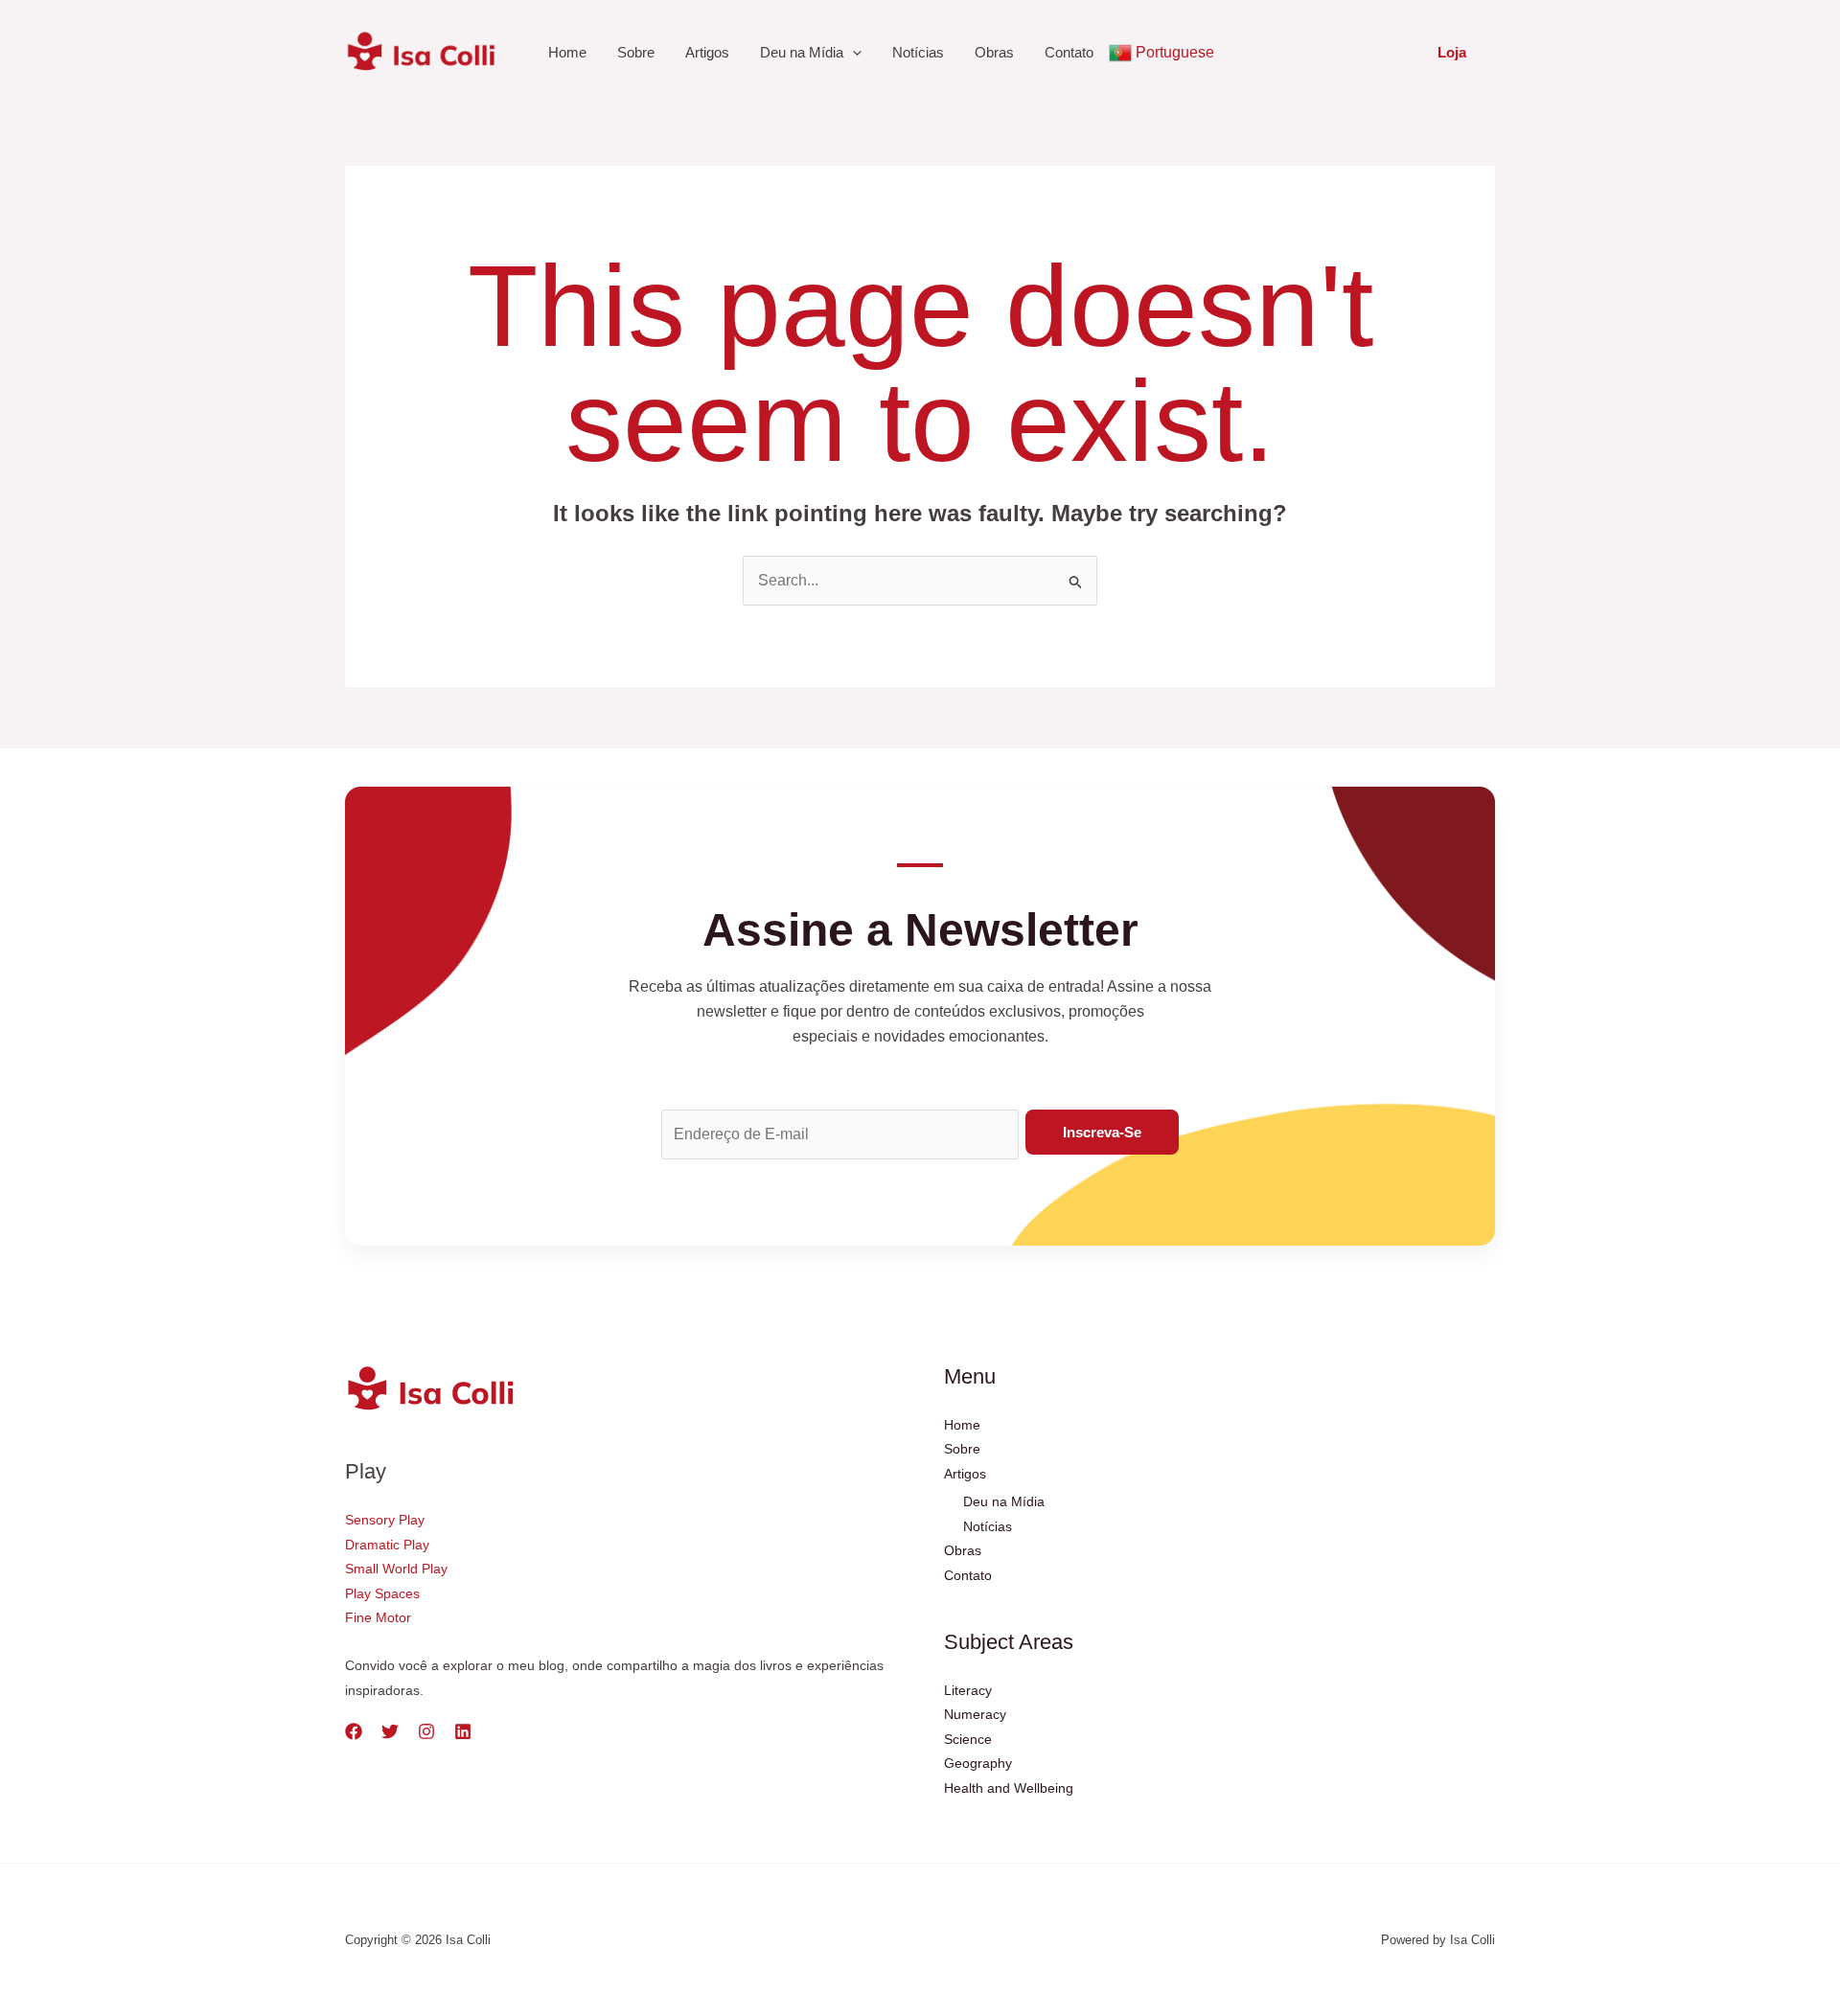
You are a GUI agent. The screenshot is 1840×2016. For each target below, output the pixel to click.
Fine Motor (378, 1617)
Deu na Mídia (802, 52)
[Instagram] (426, 1731)
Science (968, 1739)
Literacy (968, 1690)
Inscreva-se (1102, 1132)
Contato (1069, 52)
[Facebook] (354, 1731)
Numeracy (975, 1714)
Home (567, 52)
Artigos (707, 52)
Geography (978, 1763)
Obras (994, 52)
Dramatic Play (387, 1545)
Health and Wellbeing (1009, 1788)
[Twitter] (390, 1731)
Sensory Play (385, 1520)
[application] (852, 53)
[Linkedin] (463, 1731)
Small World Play (396, 1569)
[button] (1452, 52)
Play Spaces (382, 1593)
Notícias (918, 52)
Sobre (636, 52)
